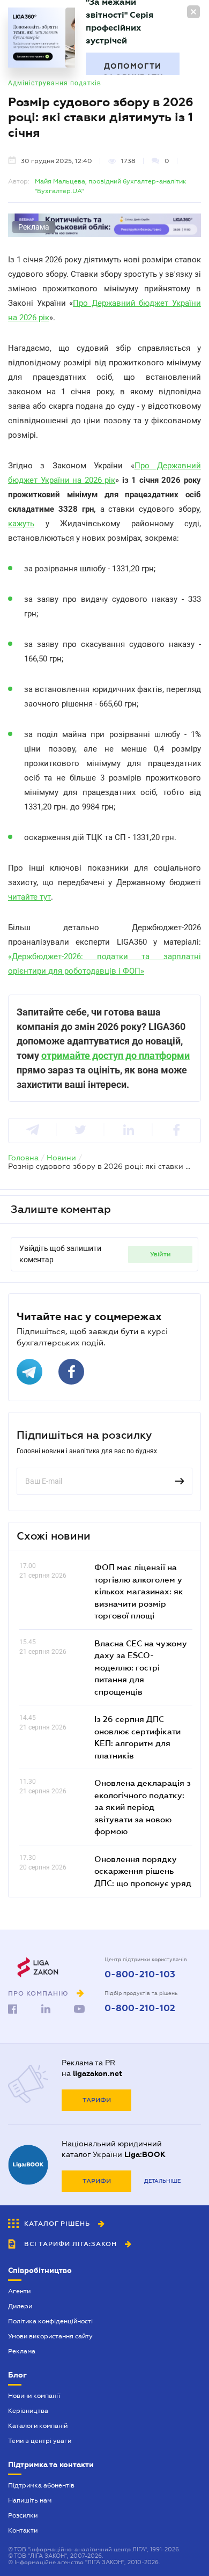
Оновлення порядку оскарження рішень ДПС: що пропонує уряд (143, 1871)
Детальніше (162, 2181)
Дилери (20, 2306)
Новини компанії (34, 2396)
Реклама (22, 2351)
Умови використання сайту (50, 2336)
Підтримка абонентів (41, 2485)
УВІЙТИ (161, 1254)
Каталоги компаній (38, 2426)
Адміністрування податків (55, 83)
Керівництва (28, 2411)
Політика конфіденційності (50, 2321)
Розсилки (23, 2515)
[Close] (193, 12)
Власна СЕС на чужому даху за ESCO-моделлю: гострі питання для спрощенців (141, 1667)
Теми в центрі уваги (40, 2441)
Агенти (19, 2291)
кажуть (21, 524)
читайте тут (29, 897)
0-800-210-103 (140, 1975)
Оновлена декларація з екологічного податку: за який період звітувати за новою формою (143, 1807)
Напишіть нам (30, 2500)
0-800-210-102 (140, 2008)
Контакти (23, 2530)
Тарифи (97, 2100)
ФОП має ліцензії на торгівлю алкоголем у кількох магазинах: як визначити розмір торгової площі (139, 1591)
